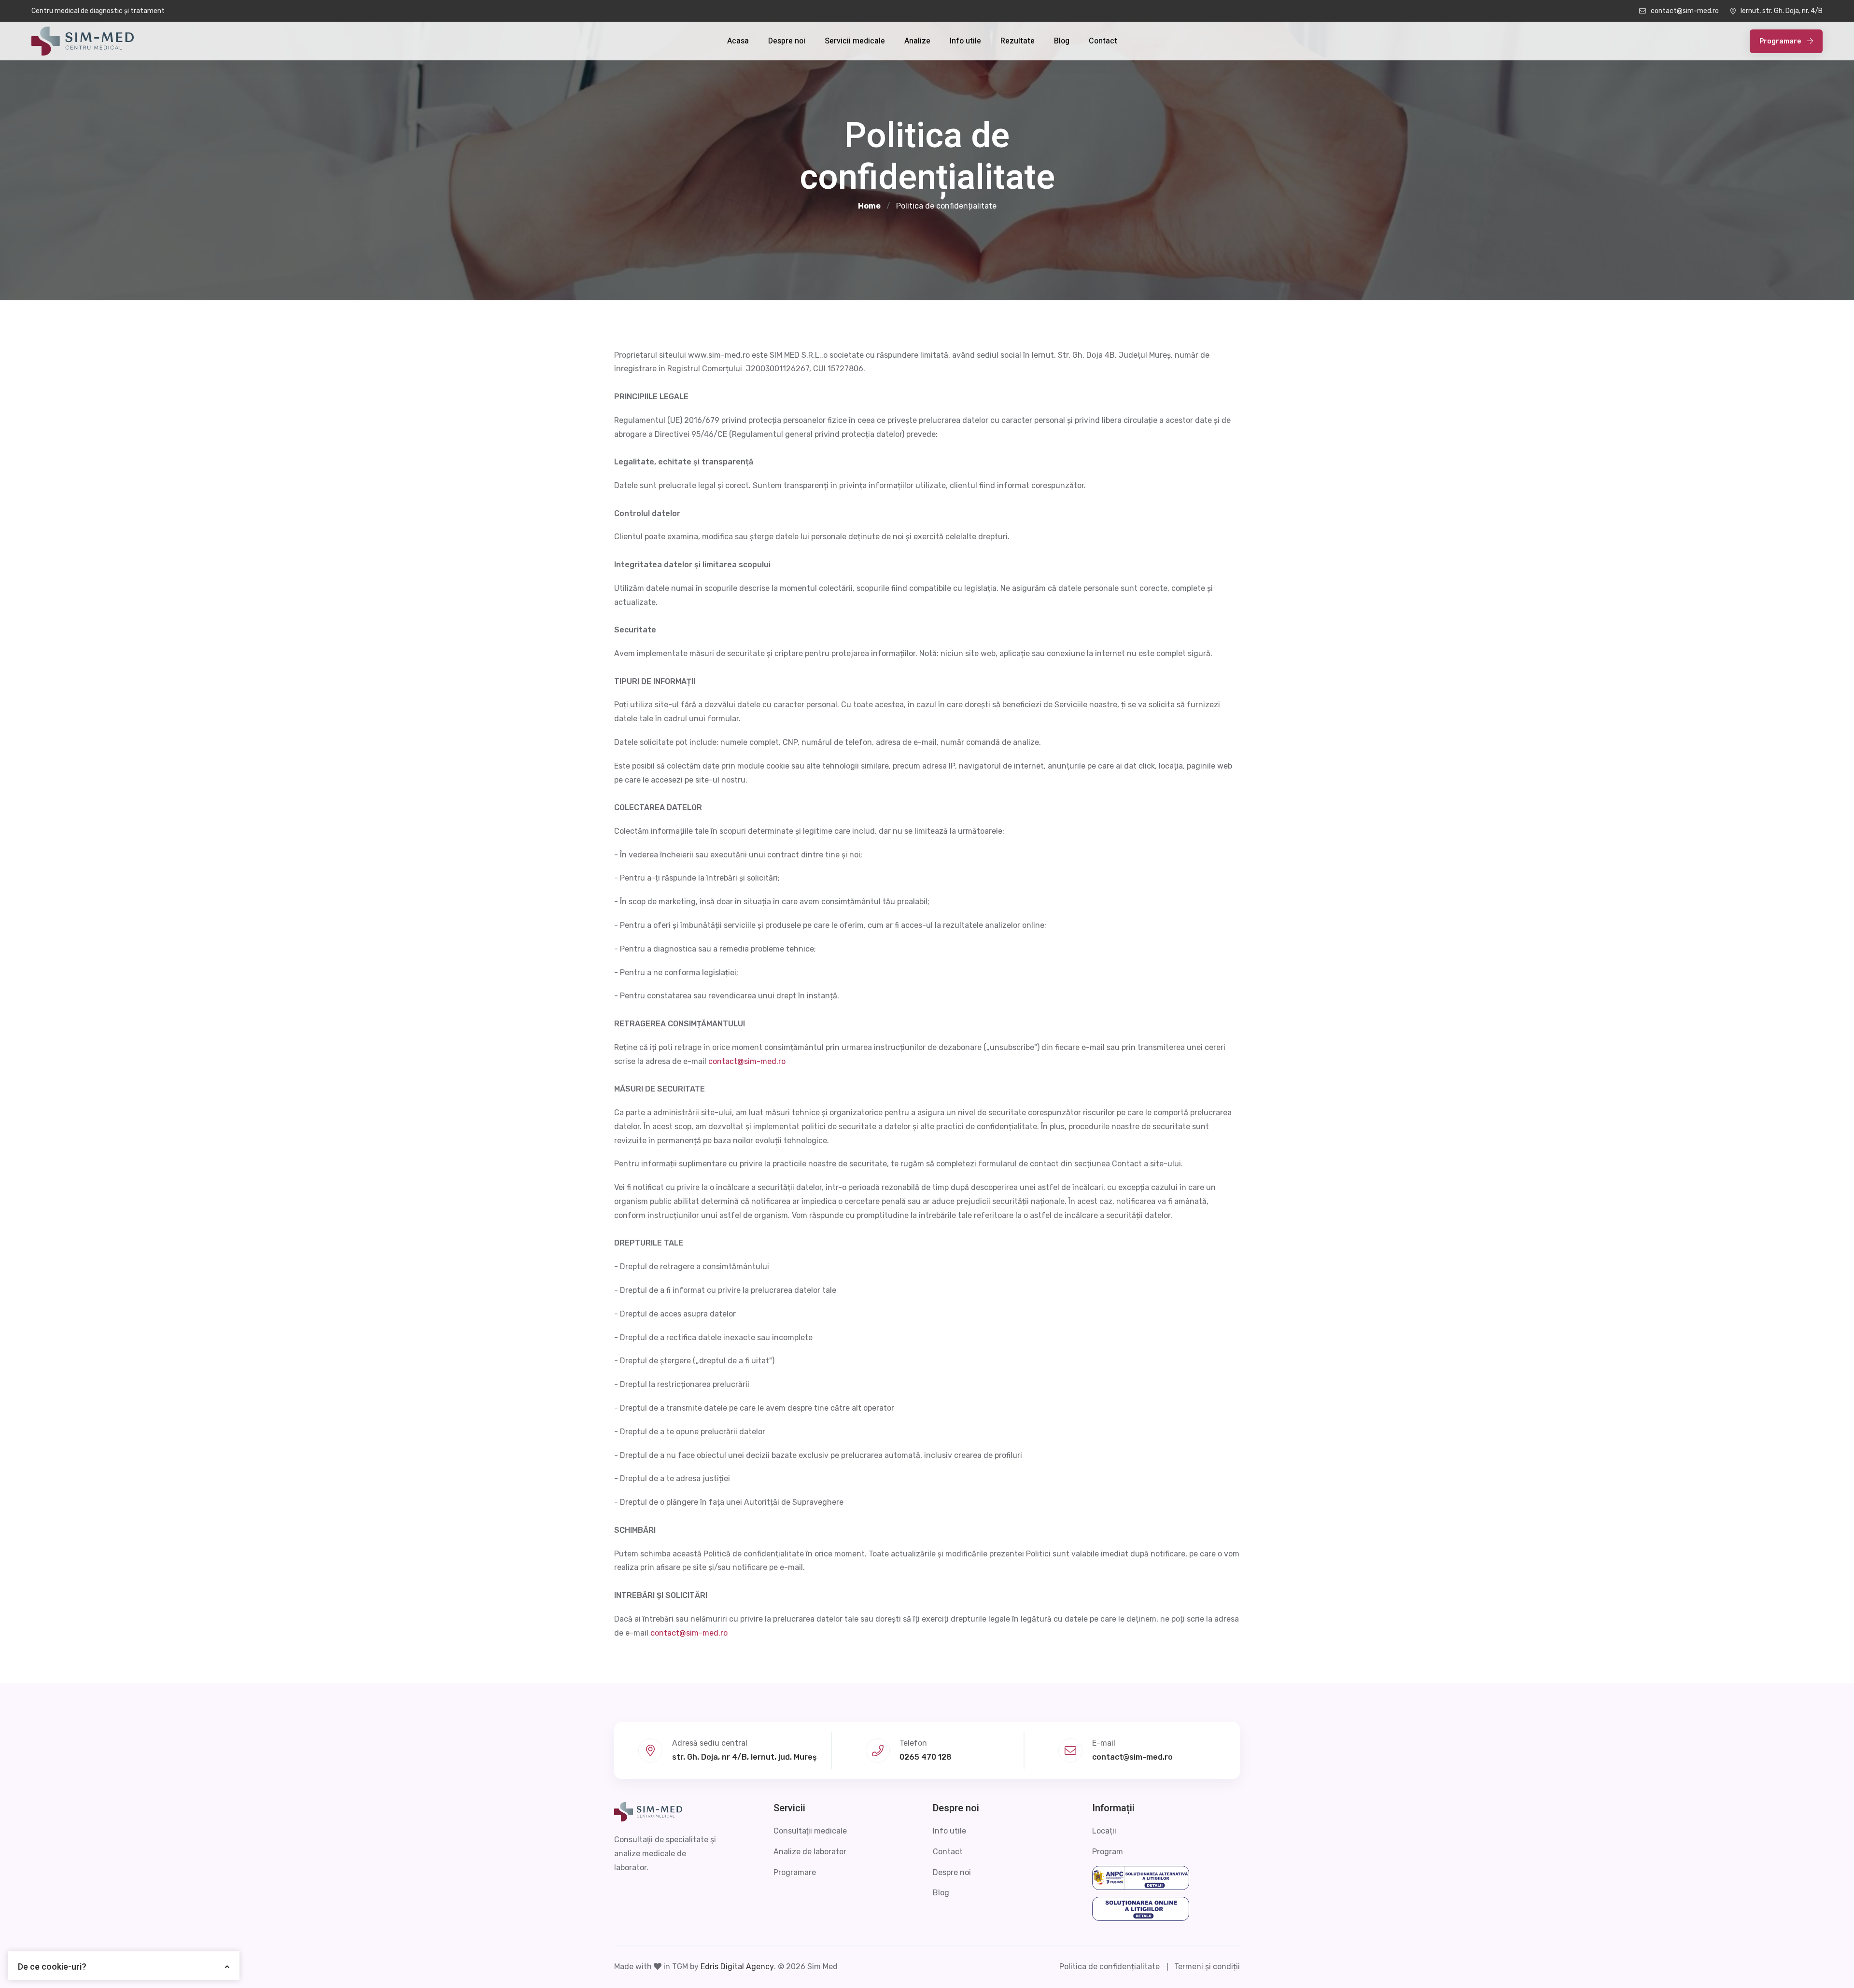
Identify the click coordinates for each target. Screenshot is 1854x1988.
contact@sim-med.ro (1685, 11)
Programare (1781, 41)
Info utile (965, 41)
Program (1108, 1852)
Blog (1062, 41)
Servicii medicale (855, 41)
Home (869, 206)
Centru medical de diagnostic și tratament (98, 11)
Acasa (738, 41)
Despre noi (787, 41)
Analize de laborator (810, 1852)
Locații (1104, 1831)
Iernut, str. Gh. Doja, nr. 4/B (1782, 11)
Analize (917, 41)
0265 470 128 (926, 1757)
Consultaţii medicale (810, 1831)
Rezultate (1018, 41)
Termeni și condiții (1207, 1967)
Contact (1103, 41)
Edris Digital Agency (737, 1967)
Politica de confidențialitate (1110, 1967)
